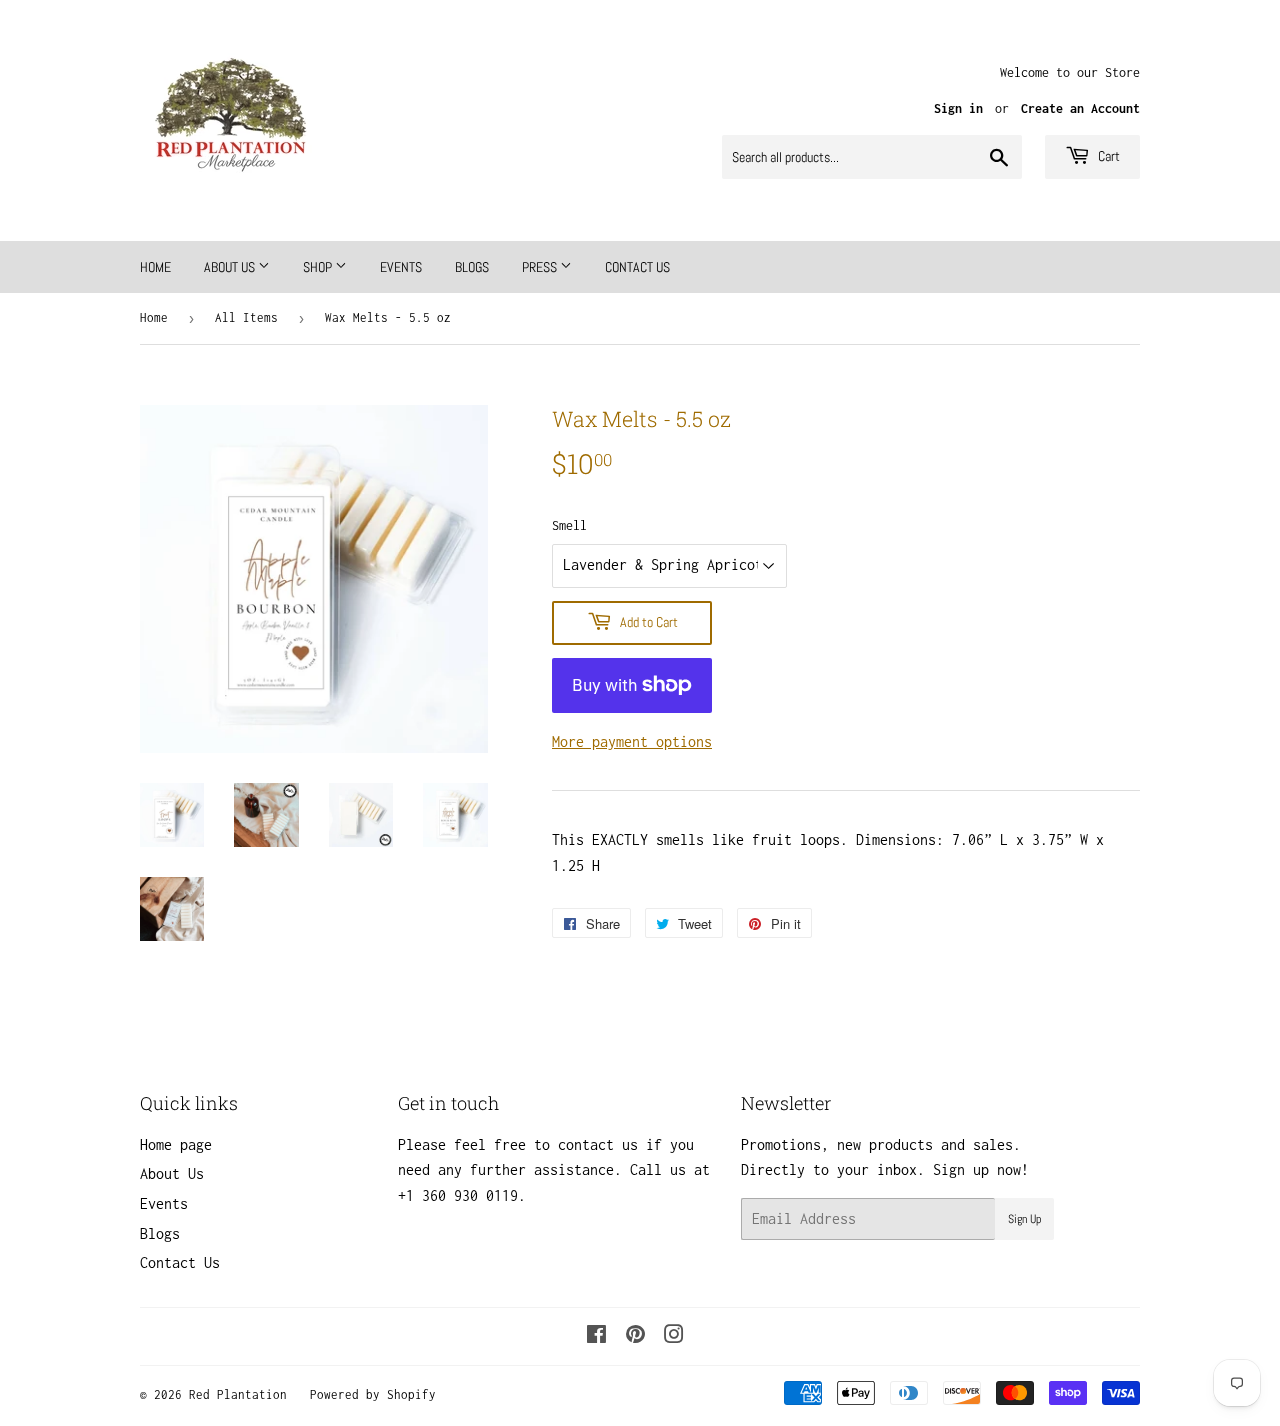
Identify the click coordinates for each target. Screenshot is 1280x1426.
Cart (1107, 156)
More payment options (632, 741)
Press (541, 267)
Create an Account (1080, 108)
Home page (176, 1144)
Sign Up (1024, 1219)
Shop (319, 267)
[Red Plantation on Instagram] (674, 1336)
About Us (231, 267)
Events (401, 267)
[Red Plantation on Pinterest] (635, 1336)
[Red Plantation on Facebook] (596, 1336)
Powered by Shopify (373, 1394)
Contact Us (637, 267)
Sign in (958, 108)
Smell (569, 525)
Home (155, 267)
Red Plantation (238, 1394)
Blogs (472, 267)
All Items (246, 317)
